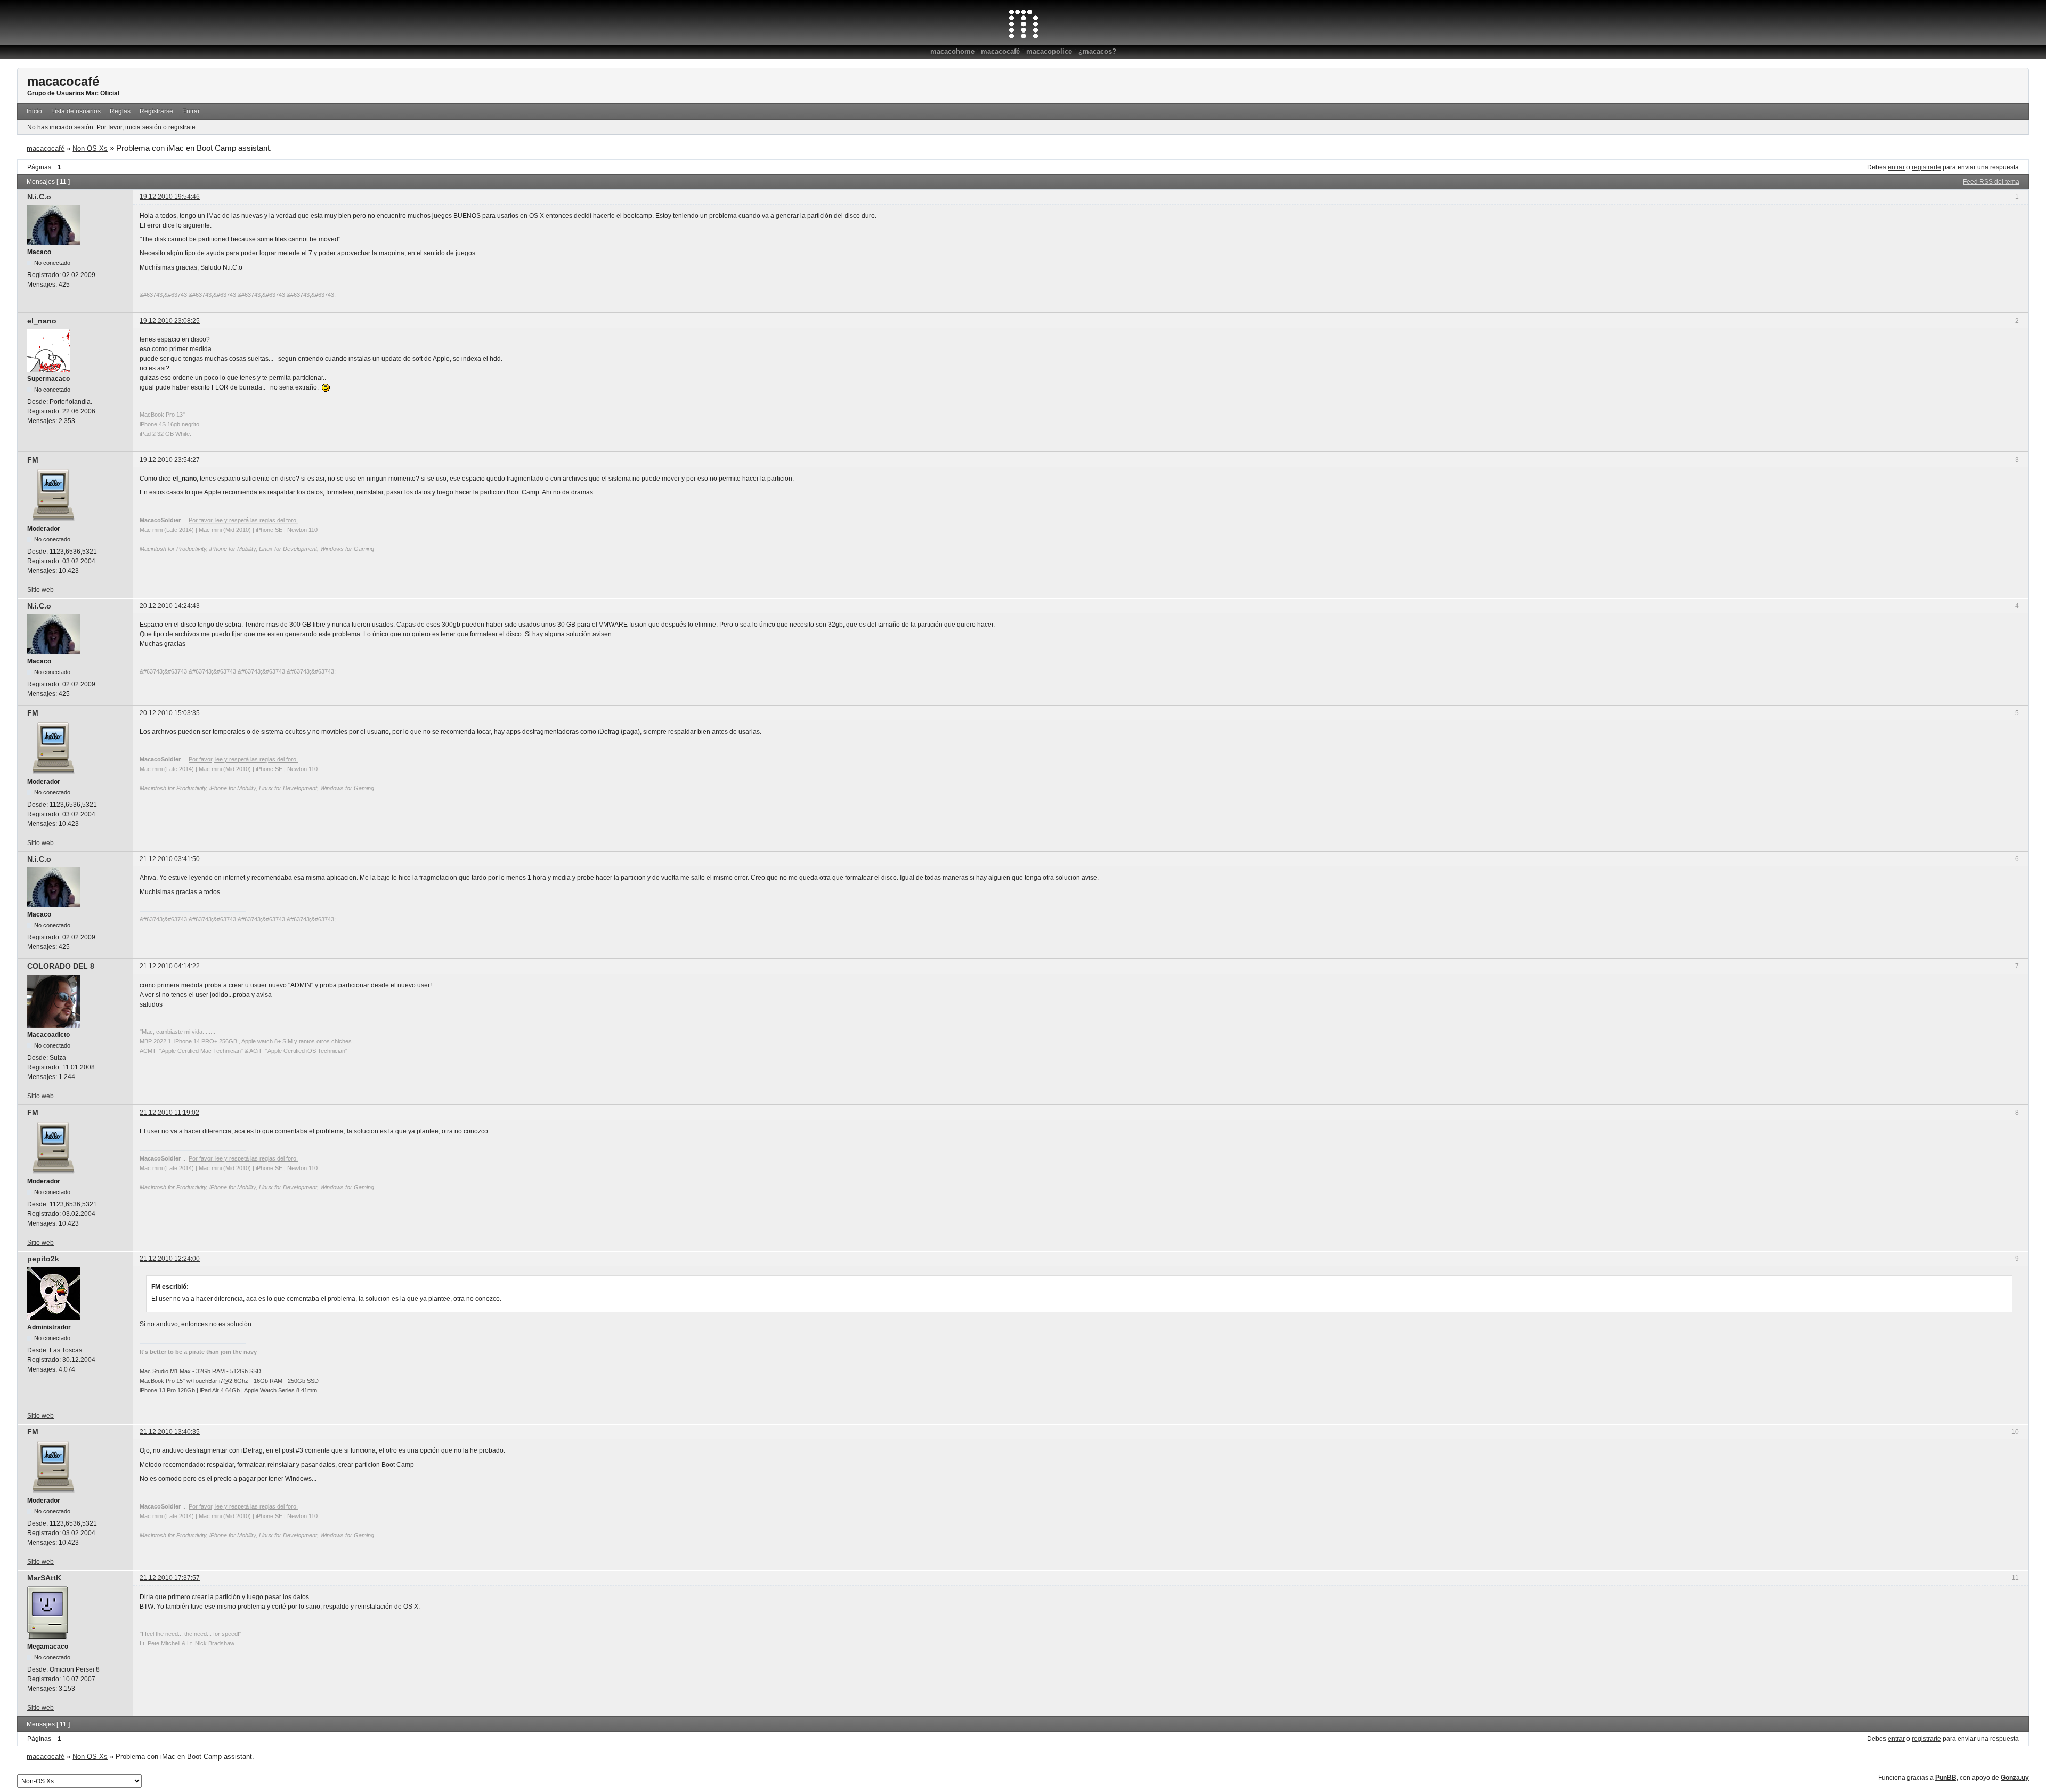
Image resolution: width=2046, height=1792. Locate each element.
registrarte (1926, 167)
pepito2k (43, 1259)
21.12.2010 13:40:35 (170, 1432)
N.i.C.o (39, 197)
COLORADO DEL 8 (61, 966)
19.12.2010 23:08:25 (170, 321)
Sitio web (40, 590)
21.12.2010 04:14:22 (170, 966)
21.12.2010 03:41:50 (170, 859)
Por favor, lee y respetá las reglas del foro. (243, 520)
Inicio (34, 111)
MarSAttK (44, 1578)
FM (33, 460)
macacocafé (1000, 51)
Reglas (120, 111)
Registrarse (156, 111)
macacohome (952, 51)
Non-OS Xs (90, 148)
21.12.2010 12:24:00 (170, 1259)
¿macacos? (1097, 51)
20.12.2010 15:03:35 (170, 713)
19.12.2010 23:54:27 (170, 460)
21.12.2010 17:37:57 (170, 1578)
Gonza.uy (2015, 1778)
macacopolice (1049, 51)
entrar (1896, 167)
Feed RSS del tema (1991, 182)
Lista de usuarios (76, 111)
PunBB (1946, 1778)
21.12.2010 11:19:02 (169, 1113)
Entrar (191, 111)
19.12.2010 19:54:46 (170, 197)
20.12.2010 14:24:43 (170, 606)
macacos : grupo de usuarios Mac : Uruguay (1023, 24)
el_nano (42, 321)
